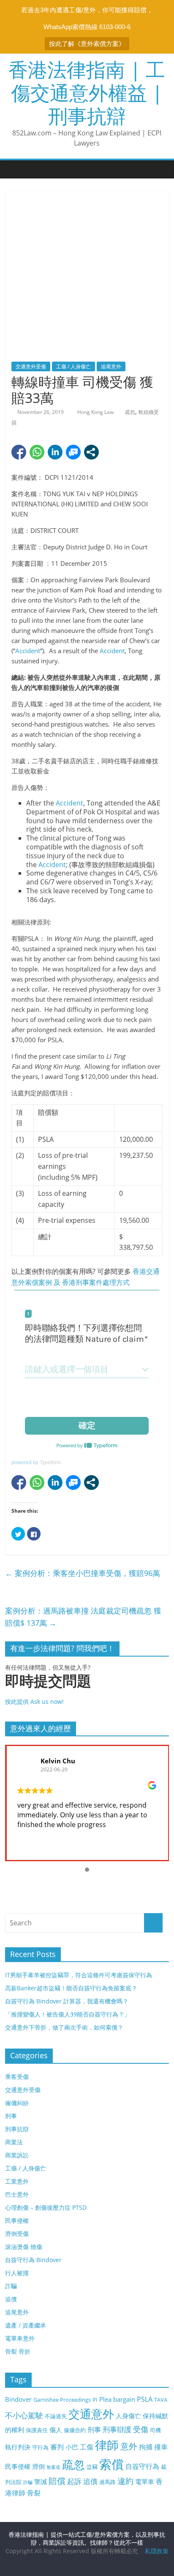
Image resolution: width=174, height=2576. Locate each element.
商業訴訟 (17, 2155)
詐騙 (11, 2286)
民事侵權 (17, 2221)
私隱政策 (157, 2551)
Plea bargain (117, 2399)
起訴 (74, 2481)
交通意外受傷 (31, 366)
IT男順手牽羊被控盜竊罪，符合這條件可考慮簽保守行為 (79, 1975)
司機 (155, 2430)
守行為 (40, 2447)
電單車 (145, 2481)
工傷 (87, 2447)
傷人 (56, 2430)
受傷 (141, 2429)
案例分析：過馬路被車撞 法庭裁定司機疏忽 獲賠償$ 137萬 (83, 1617)
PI (95, 2400)
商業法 (14, 2142)
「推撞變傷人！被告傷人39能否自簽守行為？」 (68, 2014)
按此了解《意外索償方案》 (87, 44)
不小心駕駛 (24, 2415)
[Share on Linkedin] (55, 452)
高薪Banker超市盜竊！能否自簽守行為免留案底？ (71, 1988)
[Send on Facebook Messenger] (73, 452)
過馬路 (107, 2482)
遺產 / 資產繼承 (26, 2325)
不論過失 (56, 2416)
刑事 (11, 2116)
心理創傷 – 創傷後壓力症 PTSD (46, 2207)
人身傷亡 (128, 2416)
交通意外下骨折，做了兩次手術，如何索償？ (64, 2027)
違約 (125, 2481)
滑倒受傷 (17, 2234)
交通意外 (91, 2414)
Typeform (50, 1462)
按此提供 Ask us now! (48, 1689)
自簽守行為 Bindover (33, 2260)
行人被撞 (17, 2273)
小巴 (72, 2447)
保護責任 (37, 2430)
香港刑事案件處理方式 (96, 1282)
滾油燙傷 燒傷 (24, 2247)
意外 (129, 2446)
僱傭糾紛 (17, 2103)
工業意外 (17, 2181)
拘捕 (146, 2447)
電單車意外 (20, 2338)
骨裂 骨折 (18, 2351)
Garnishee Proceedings (62, 2400)
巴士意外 (17, 2194)
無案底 (53, 2467)
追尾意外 (111, 366)
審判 (57, 2447)
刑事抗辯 (17, 2129)
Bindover (18, 2399)
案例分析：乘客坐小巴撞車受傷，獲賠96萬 (83, 1573)
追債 (11, 2299)
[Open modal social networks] (91, 452)
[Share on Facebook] (19, 452)
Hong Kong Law (96, 412)
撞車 (161, 2447)
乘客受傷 (17, 2077)
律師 (107, 2445)
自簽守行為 (142, 2466)
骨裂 (34, 2493)
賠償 (57, 2481)
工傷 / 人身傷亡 (73, 366)
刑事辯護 (117, 2429)
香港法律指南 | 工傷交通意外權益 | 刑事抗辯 (87, 92)
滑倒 (38, 2466)
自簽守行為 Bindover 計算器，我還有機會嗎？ (67, 2001)
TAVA (161, 2400)
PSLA (145, 2399)
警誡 (41, 2481)
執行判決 (18, 2447)
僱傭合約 (75, 2430)
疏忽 (130, 412)
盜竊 (92, 2467)
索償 (111, 2464)
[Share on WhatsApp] (37, 452)
